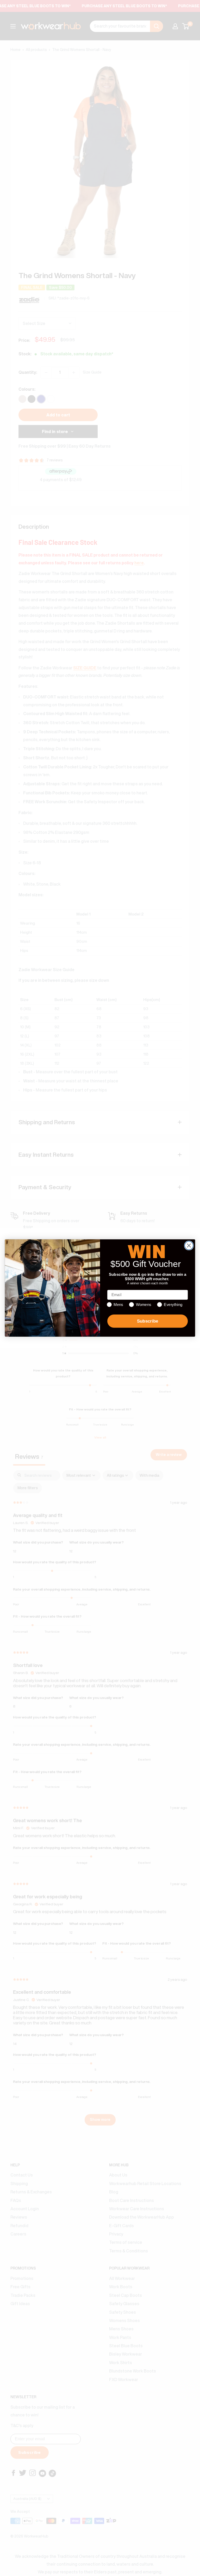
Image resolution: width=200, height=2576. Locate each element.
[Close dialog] (189, 1245)
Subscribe (148, 1321)
